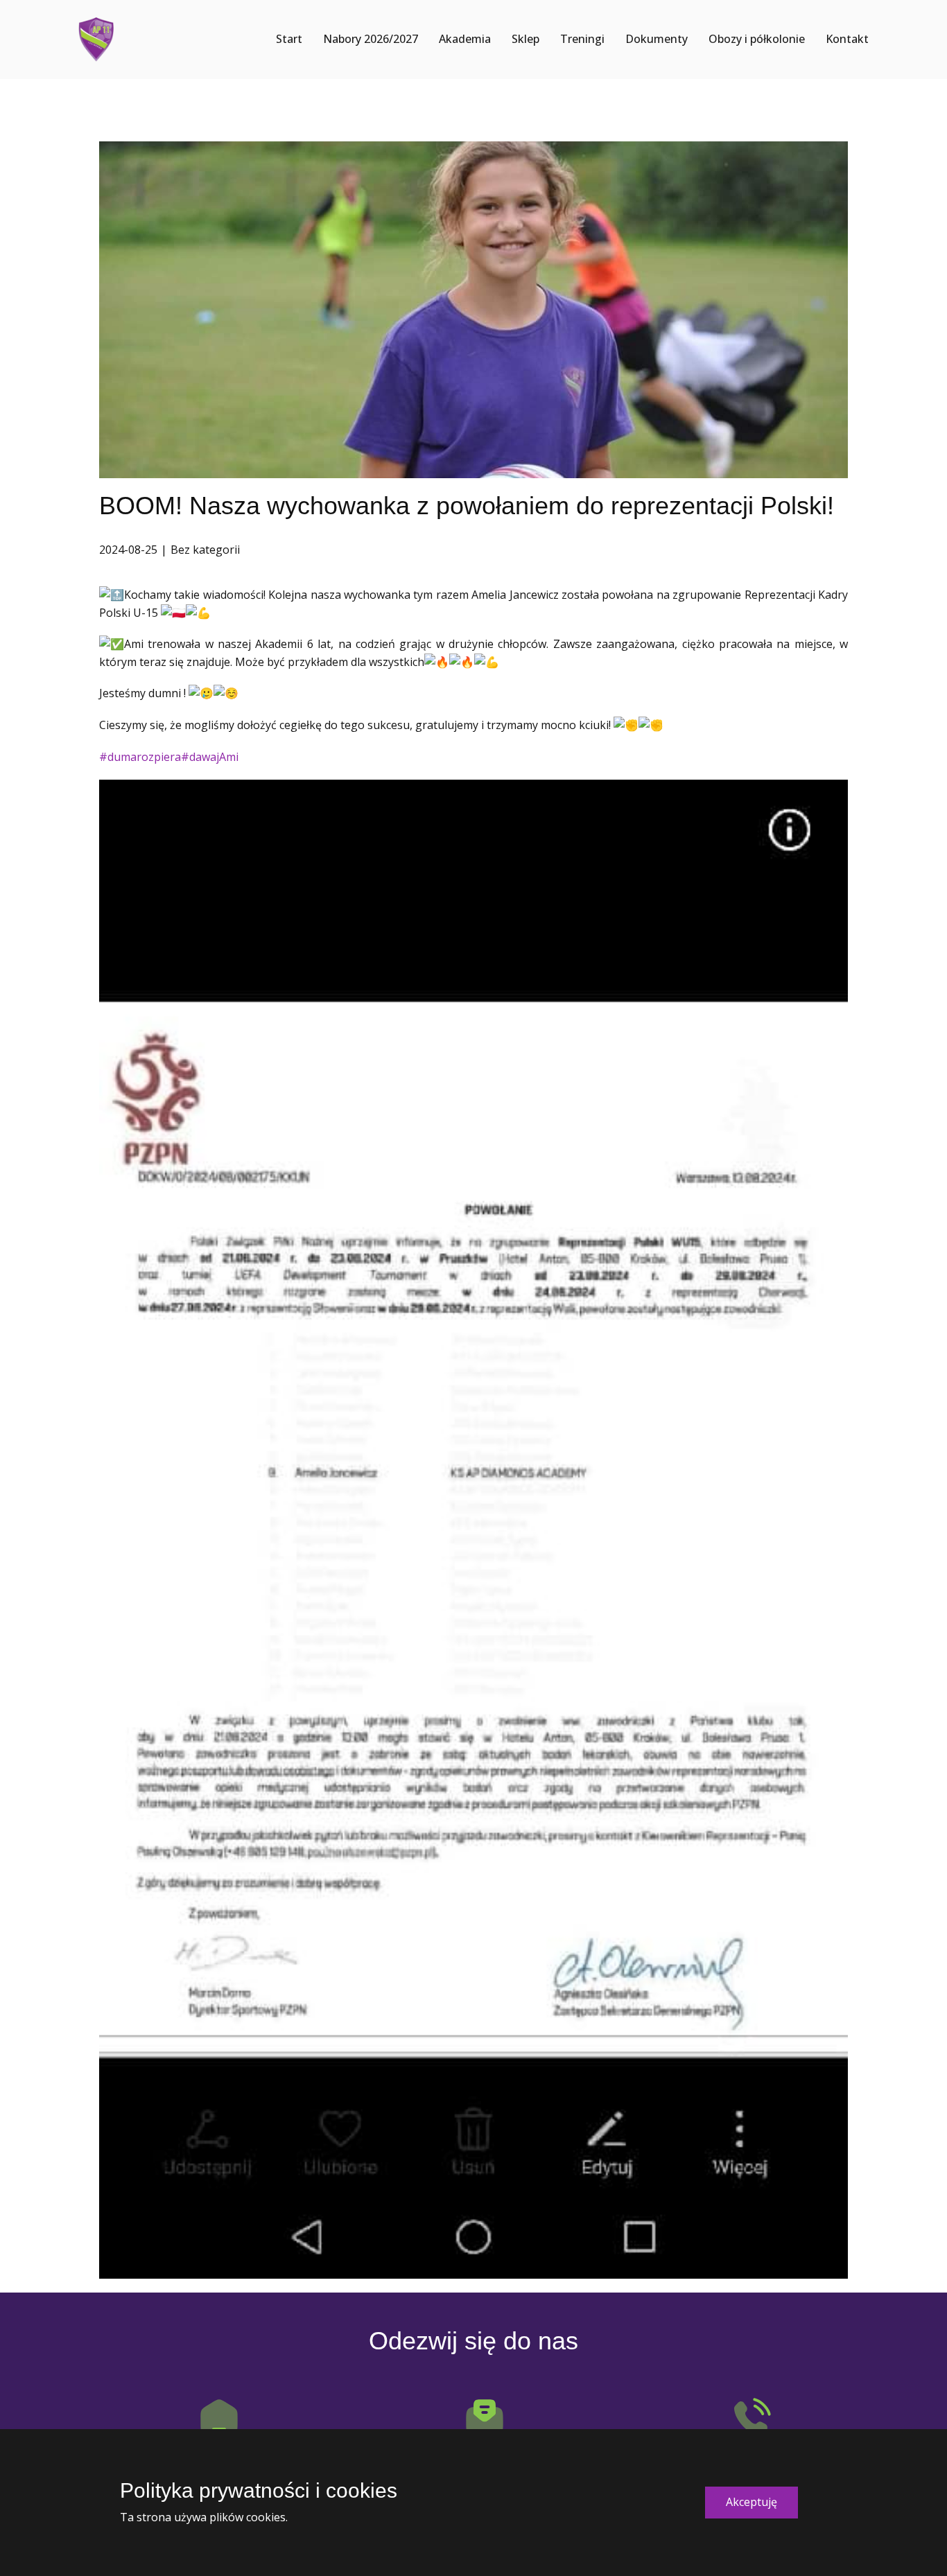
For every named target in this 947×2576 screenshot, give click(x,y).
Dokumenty (657, 39)
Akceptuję (751, 2502)
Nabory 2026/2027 (371, 39)
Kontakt (847, 39)
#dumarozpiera (140, 757)
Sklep (525, 39)
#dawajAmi (210, 757)
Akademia (465, 39)
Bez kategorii (205, 550)
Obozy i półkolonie (757, 39)
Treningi (582, 39)
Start (289, 39)
